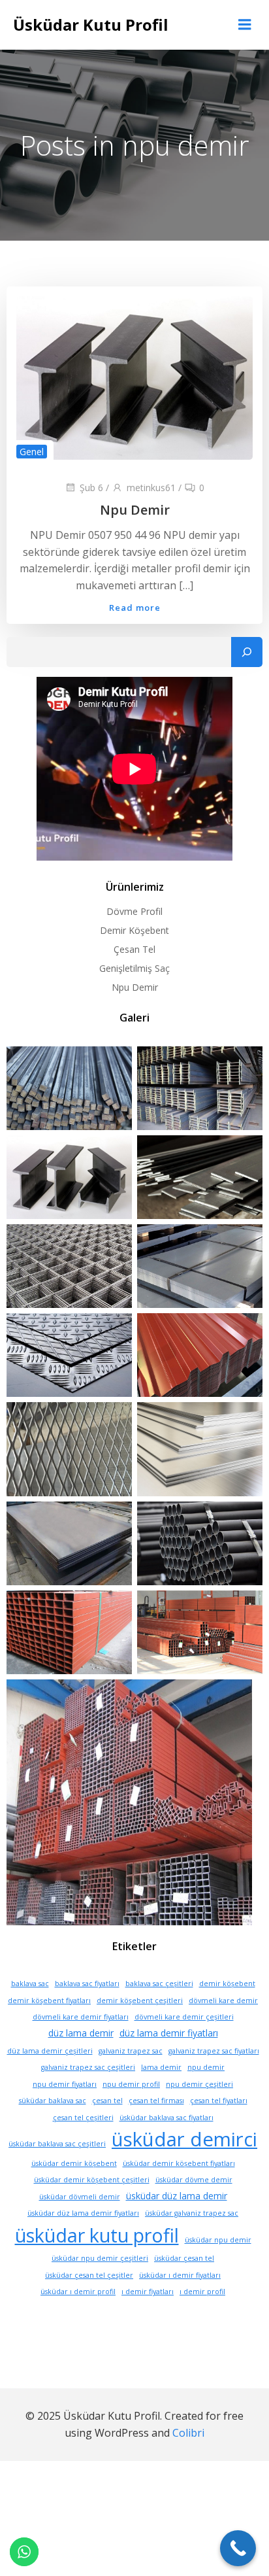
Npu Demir (135, 987)
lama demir (161, 2067)
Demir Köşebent (134, 930)
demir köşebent (227, 1984)
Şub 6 (91, 488)
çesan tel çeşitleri (83, 2118)
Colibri (188, 2433)
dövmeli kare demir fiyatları (81, 2017)
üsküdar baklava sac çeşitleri (57, 2144)
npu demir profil (131, 2084)
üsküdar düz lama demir (177, 2196)
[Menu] (245, 25)
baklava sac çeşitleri (159, 1984)
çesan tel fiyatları (219, 2101)
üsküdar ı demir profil (78, 2292)
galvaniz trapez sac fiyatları (214, 2051)
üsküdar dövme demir (194, 2180)
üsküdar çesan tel (184, 2258)
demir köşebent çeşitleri (140, 2001)
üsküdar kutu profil (97, 2235)
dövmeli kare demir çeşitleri (184, 2017)
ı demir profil (202, 2292)
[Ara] (247, 652)
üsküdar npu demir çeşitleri (100, 2258)
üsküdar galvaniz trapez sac (192, 2213)
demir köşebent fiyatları (49, 2001)
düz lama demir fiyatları (169, 2033)
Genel (32, 452)
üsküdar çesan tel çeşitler (89, 2275)
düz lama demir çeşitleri (50, 2051)
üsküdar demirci (184, 2139)
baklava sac (30, 1984)
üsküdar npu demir (218, 2240)
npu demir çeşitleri (199, 2084)
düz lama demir (81, 2033)
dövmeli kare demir (223, 2001)
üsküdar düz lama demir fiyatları (83, 2213)
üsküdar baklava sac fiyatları (166, 2118)
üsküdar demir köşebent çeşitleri (92, 2180)
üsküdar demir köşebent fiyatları (179, 2163)
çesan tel (107, 2101)
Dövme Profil (134, 911)
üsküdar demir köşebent (74, 2163)
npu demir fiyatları (65, 2084)
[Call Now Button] (238, 2548)
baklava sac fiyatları (87, 1984)
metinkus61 (151, 488)
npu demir (206, 2067)
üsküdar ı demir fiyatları (180, 2275)
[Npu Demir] (134, 377)
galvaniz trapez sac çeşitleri (88, 2067)
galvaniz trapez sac (131, 2051)
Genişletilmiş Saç (134, 968)
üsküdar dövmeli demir (80, 2197)
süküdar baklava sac (53, 2101)
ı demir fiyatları (148, 2292)
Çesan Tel (134, 949)
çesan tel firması (156, 2101)
